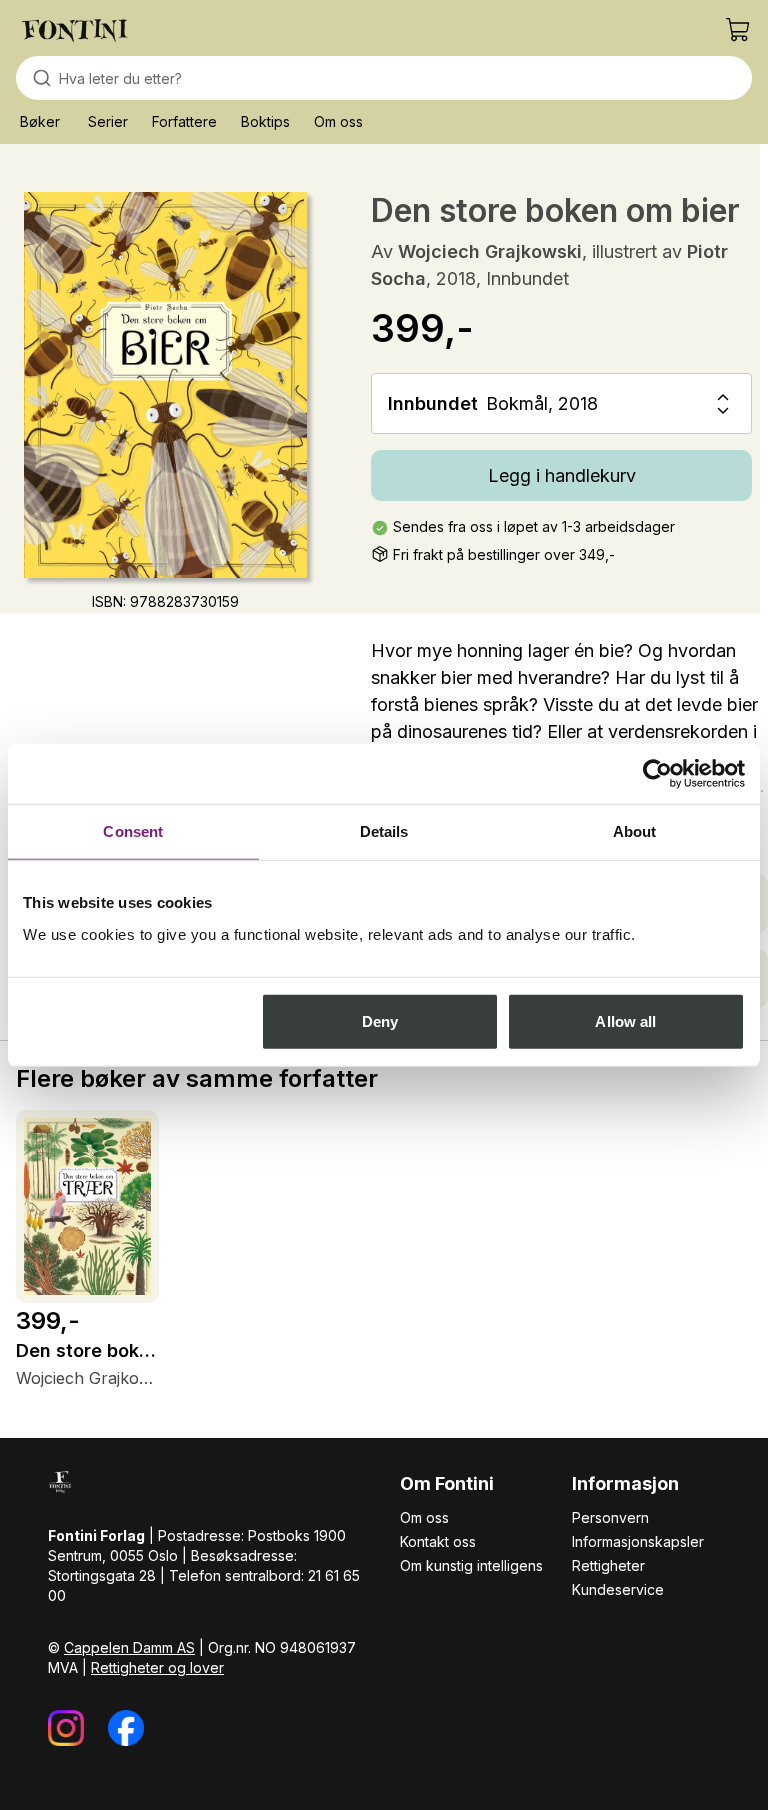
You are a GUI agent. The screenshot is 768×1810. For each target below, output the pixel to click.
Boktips (265, 121)
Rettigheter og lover (157, 1667)
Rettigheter (608, 1565)
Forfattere (184, 121)
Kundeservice (618, 1589)
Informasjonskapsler (638, 1541)
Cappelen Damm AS (129, 1647)
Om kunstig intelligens (471, 1565)
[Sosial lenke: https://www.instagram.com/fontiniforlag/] (66, 1728)
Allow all (625, 1020)
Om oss (338, 121)
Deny (380, 1020)
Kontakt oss (438, 1541)
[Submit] (37, 78)
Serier (108, 121)
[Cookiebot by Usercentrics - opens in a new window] (657, 774)
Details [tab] (384, 831)
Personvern (610, 1517)
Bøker (40, 121)
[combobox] (384, 78)
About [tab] (635, 831)
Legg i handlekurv (562, 475)
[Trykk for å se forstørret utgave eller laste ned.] (165, 385)
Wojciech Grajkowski (490, 251)
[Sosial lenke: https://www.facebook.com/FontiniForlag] (126, 1728)
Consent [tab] (133, 831)
